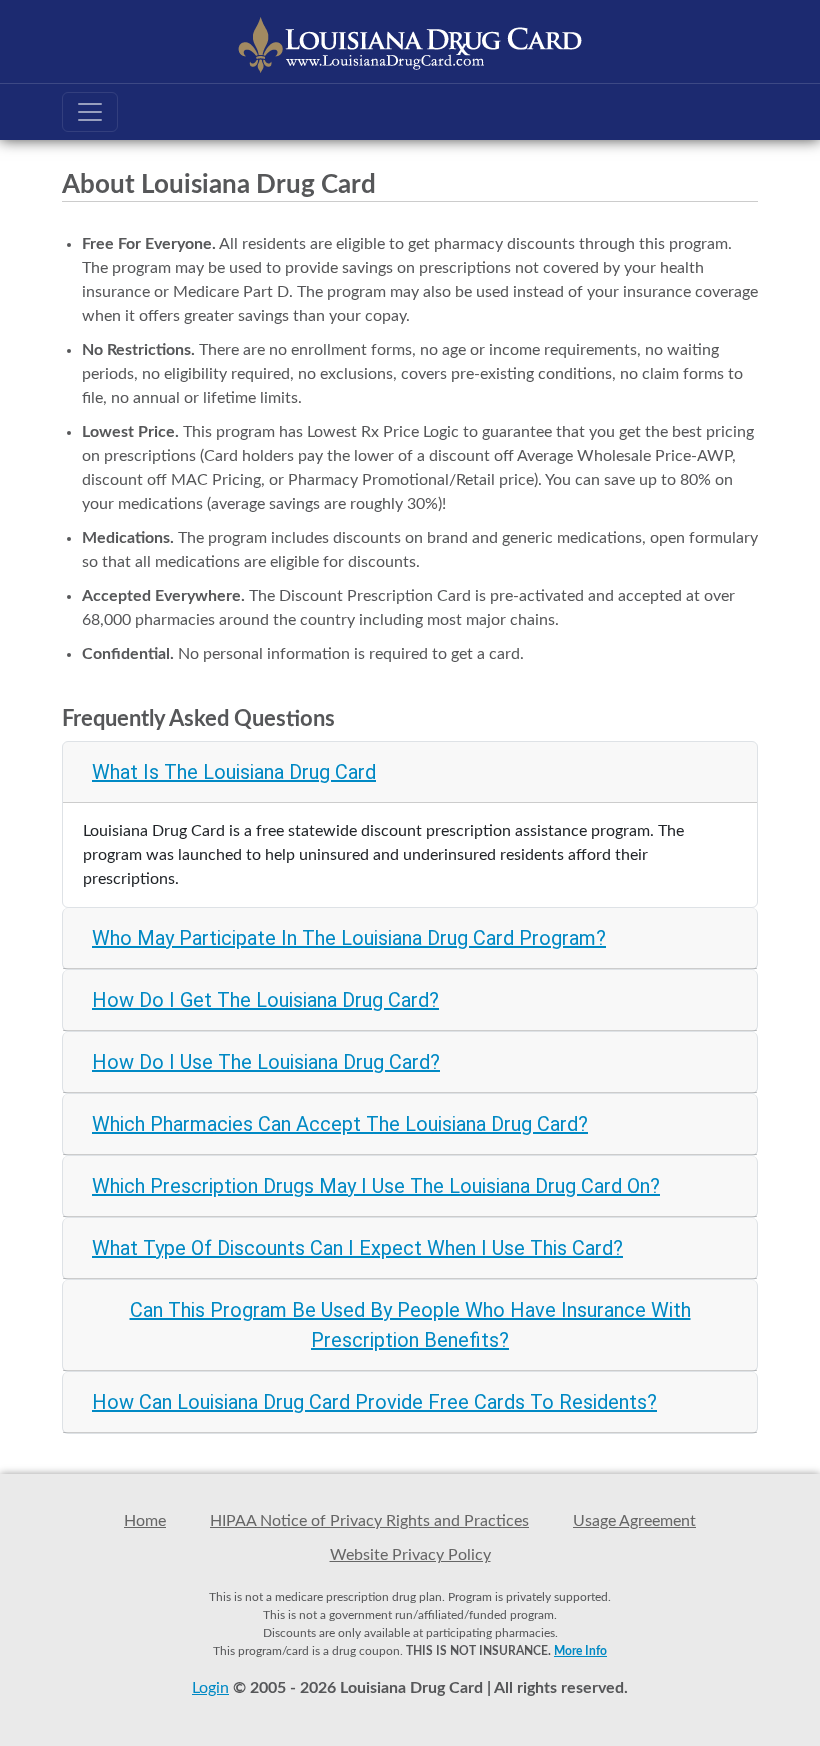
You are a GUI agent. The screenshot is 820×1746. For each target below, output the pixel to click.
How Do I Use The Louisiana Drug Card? (266, 1062)
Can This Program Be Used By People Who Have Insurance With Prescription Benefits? (410, 1325)
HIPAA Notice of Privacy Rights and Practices (369, 1521)
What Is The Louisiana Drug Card (234, 772)
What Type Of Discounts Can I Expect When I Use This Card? (357, 1248)
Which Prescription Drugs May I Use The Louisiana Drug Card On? (376, 1186)
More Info (580, 1651)
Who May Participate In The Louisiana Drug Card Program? (349, 938)
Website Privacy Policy (410, 1555)
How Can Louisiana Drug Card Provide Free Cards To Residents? (374, 1402)
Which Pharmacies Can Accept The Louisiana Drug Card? (340, 1124)
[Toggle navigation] (90, 112)
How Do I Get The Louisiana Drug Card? (265, 1000)
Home (145, 1521)
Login (210, 1688)
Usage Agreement (634, 1521)
